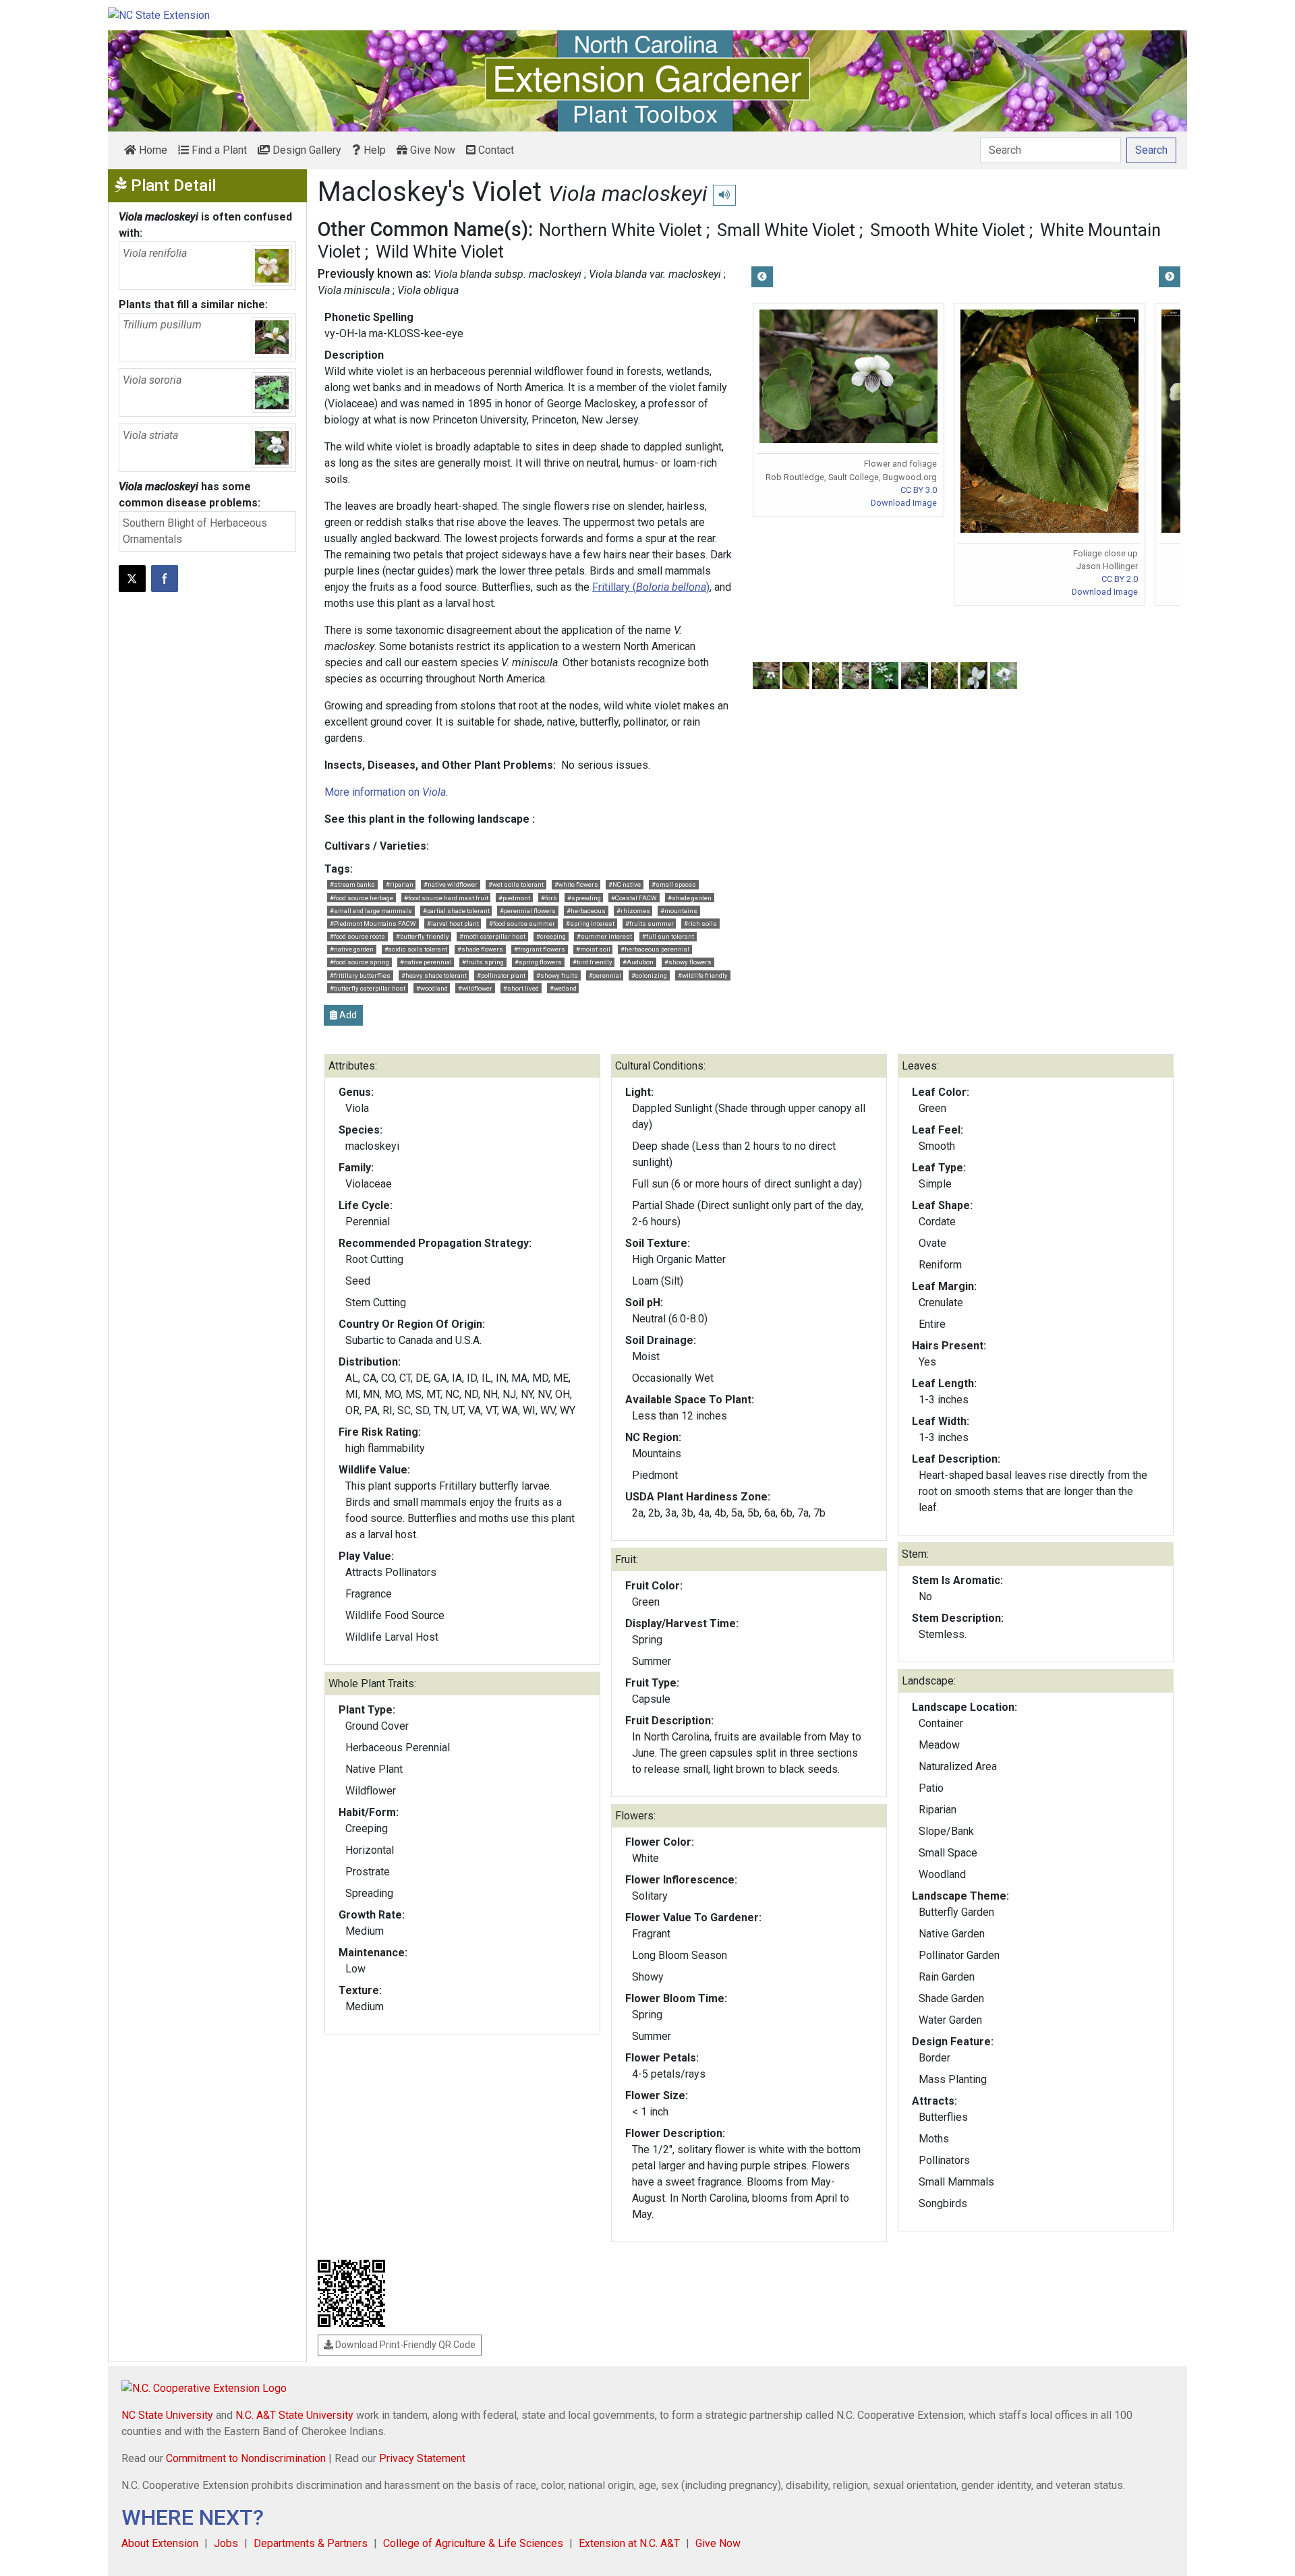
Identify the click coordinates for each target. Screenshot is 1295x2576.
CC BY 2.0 (1120, 579)
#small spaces (674, 884)
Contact (495, 150)
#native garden (352, 949)
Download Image (904, 503)
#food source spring (359, 962)
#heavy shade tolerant (434, 975)
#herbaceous (586, 911)
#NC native (625, 884)
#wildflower (475, 988)
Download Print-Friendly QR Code (404, 2345)
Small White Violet (786, 230)
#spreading (584, 898)
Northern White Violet (621, 230)
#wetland (563, 988)
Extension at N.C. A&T (629, 2543)
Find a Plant (218, 150)
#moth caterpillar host (492, 936)
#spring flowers (538, 962)
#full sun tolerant (668, 936)
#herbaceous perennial (655, 949)
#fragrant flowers (540, 949)
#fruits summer (650, 924)
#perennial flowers (528, 911)
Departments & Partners (311, 2543)
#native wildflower (451, 884)
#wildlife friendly (703, 975)
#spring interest (590, 924)
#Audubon (638, 962)
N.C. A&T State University (294, 2415)
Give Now (431, 150)
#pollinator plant (501, 975)
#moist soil (593, 949)
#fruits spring (483, 962)
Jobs (226, 2543)
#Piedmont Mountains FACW (373, 924)
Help (373, 150)
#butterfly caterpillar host (368, 988)
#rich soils (700, 924)
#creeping (551, 936)
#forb (549, 898)
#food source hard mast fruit (446, 898)
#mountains (679, 911)
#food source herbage (362, 898)
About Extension (160, 2543)
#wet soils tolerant (516, 884)
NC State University (167, 2415)
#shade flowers (480, 949)
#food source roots (357, 936)
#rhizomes (633, 911)
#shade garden (690, 898)
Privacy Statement (422, 2458)
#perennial (605, 975)
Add (347, 1015)
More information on (385, 792)
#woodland (432, 988)
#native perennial (426, 962)
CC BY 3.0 (919, 490)
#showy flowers (688, 962)
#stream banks (352, 884)
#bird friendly (593, 962)
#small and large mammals (371, 911)
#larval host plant (453, 924)
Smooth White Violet (948, 230)
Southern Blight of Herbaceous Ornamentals (195, 531)
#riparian (400, 884)
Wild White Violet (440, 252)
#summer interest (604, 936)
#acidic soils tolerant (416, 949)
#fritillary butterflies (360, 975)
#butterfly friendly (423, 936)
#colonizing (649, 975)
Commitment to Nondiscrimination (246, 2458)
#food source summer (522, 924)
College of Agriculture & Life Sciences (473, 2543)
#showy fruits (557, 975)
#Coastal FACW (634, 898)
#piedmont (514, 898)
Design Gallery (306, 150)
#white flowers (576, 884)
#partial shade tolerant (456, 911)
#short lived (521, 988)
